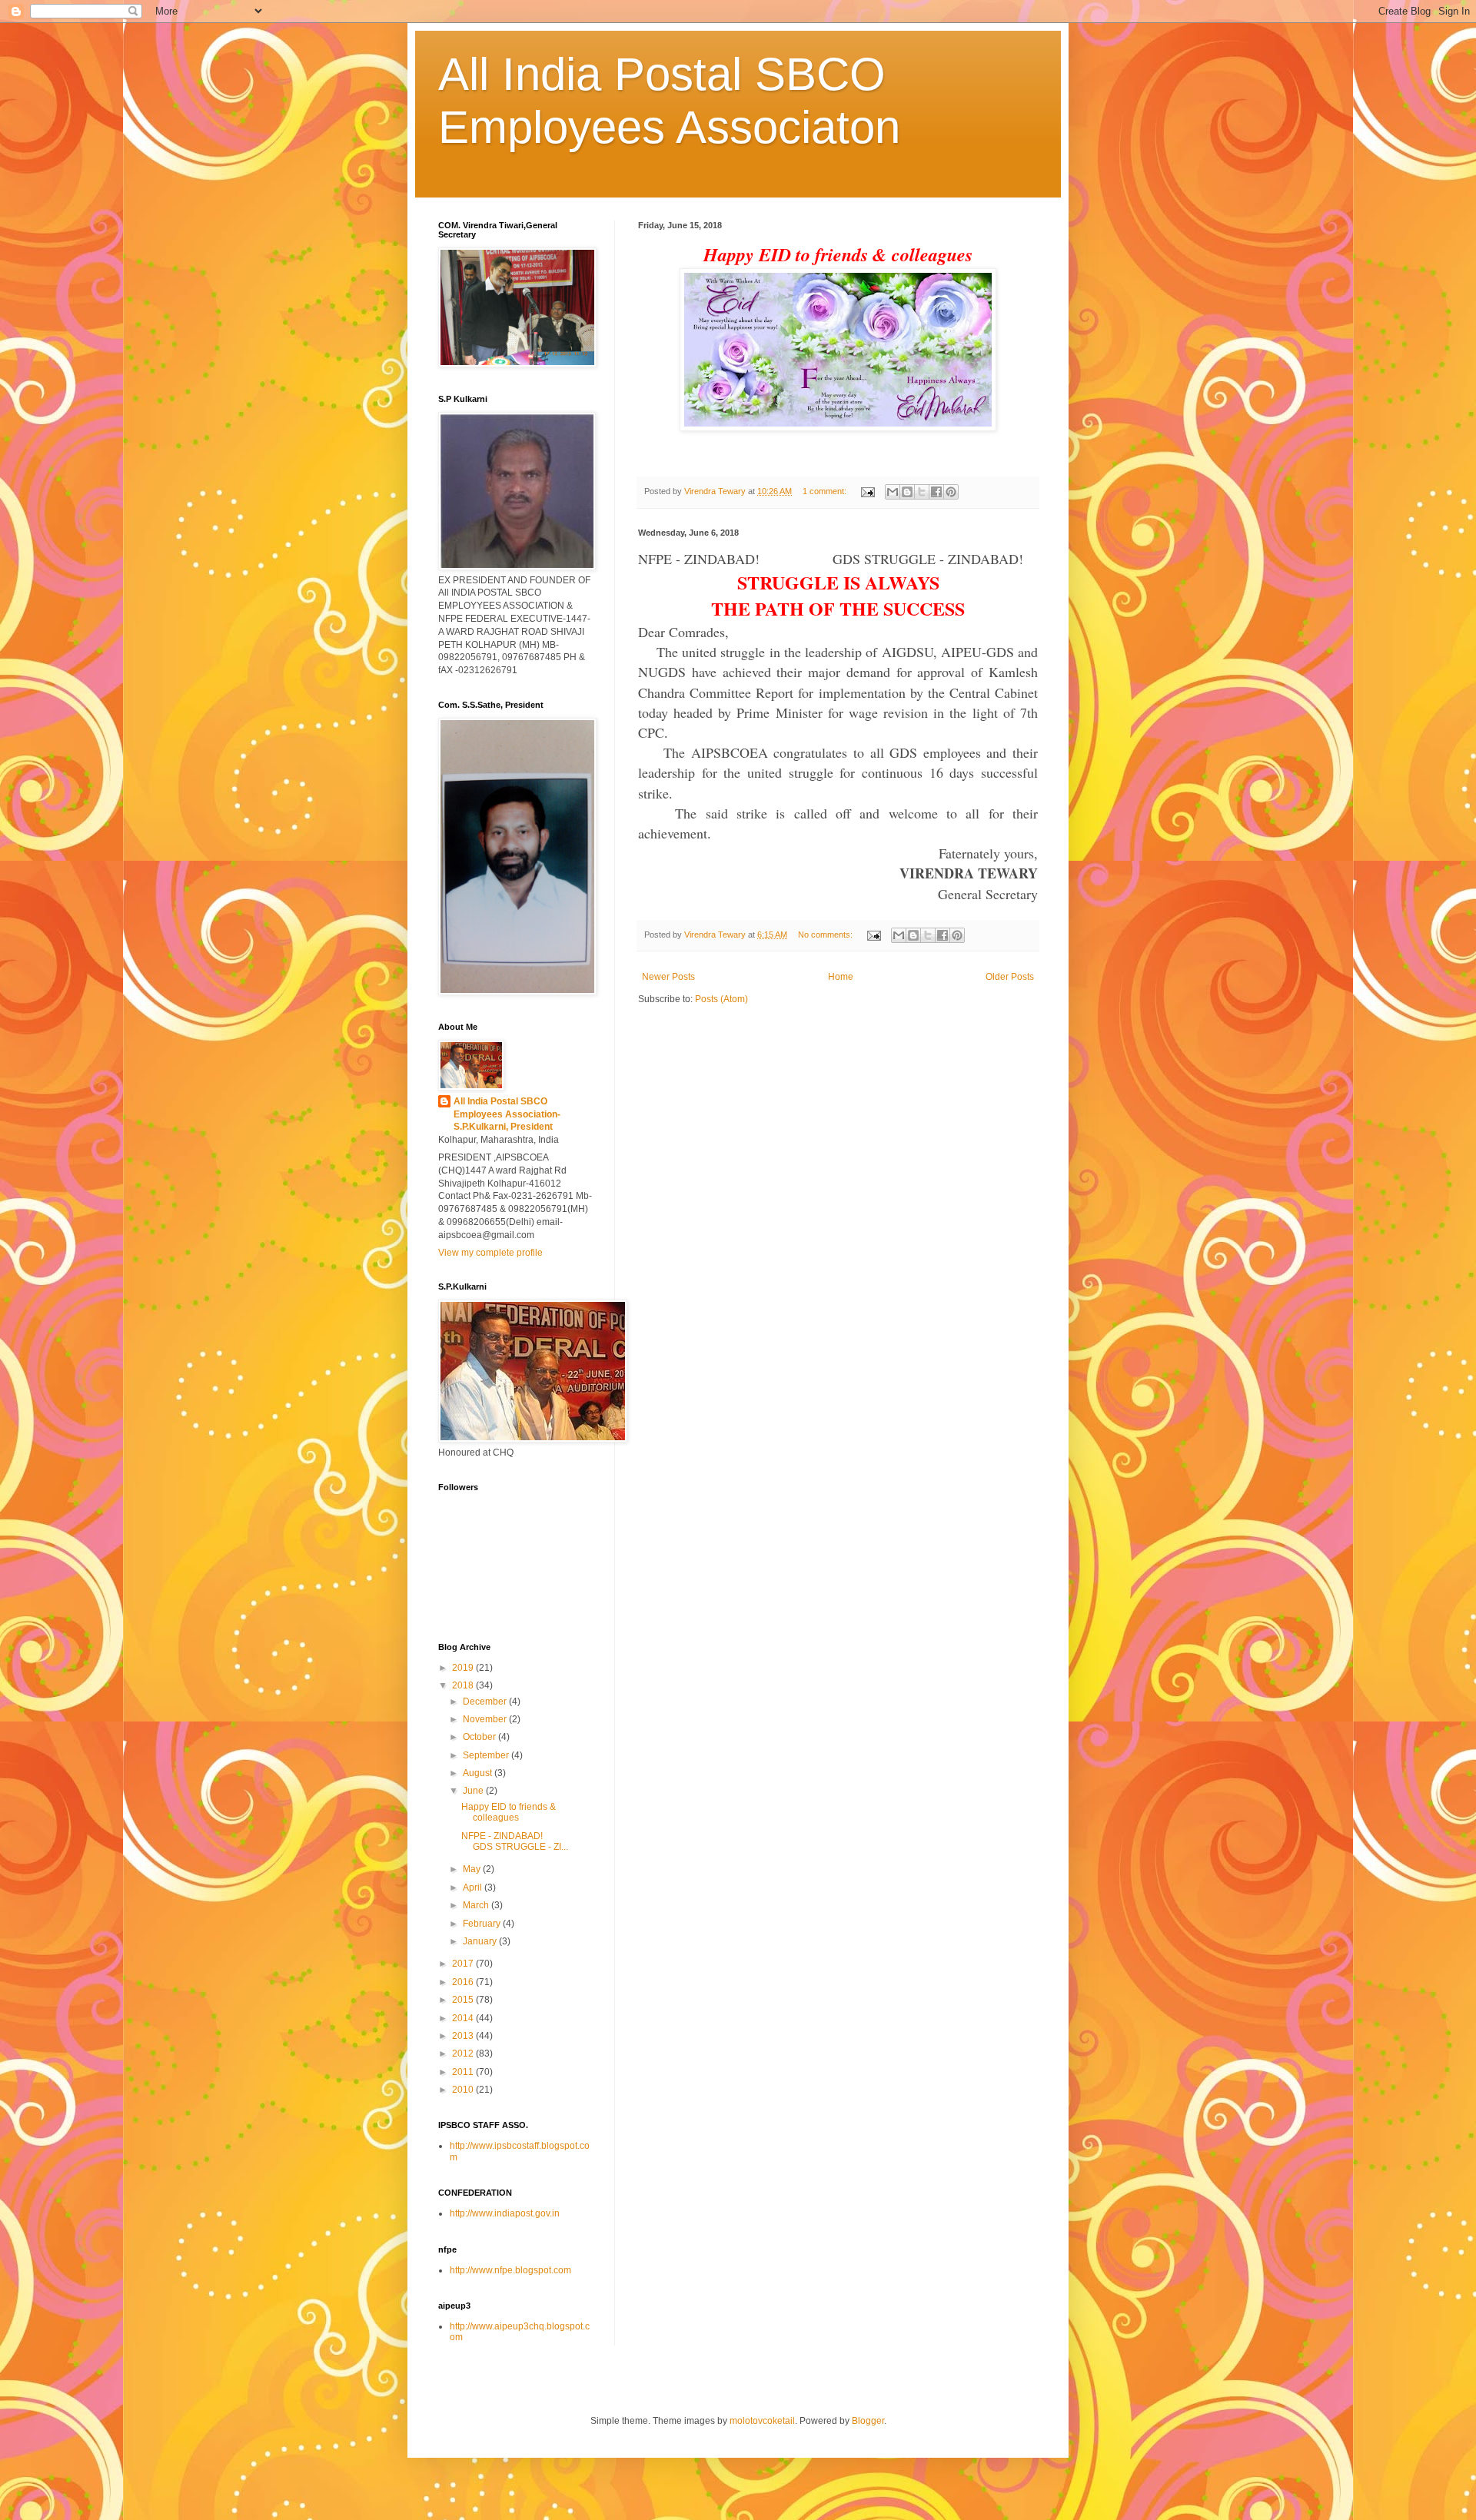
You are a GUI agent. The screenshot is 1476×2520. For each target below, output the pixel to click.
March (477, 1905)
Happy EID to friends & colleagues (509, 1812)
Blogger (868, 2421)
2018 (464, 1685)
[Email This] (893, 492)
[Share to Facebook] (936, 492)
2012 (464, 2054)
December (486, 1702)
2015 (464, 2000)
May (473, 1869)
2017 (464, 1964)
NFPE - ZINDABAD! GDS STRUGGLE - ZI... (519, 1841)
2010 (464, 2090)
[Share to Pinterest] (951, 492)
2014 (464, 2018)
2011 (464, 2072)
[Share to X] (922, 492)
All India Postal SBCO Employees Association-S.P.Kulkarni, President (507, 1114)
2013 (464, 2036)
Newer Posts (668, 977)
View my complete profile (490, 1253)
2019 (464, 1668)
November (486, 1719)
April (474, 1888)
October (480, 1737)
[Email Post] (867, 491)
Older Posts (1010, 977)
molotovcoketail (762, 2421)
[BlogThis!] (907, 492)
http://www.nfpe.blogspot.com (510, 2270)
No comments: (826, 935)
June (474, 1791)
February (483, 1924)
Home (841, 977)
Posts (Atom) (721, 999)
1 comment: (826, 491)
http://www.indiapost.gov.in (505, 2213)
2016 (464, 1982)
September (487, 1755)
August (479, 1773)
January (481, 1941)
